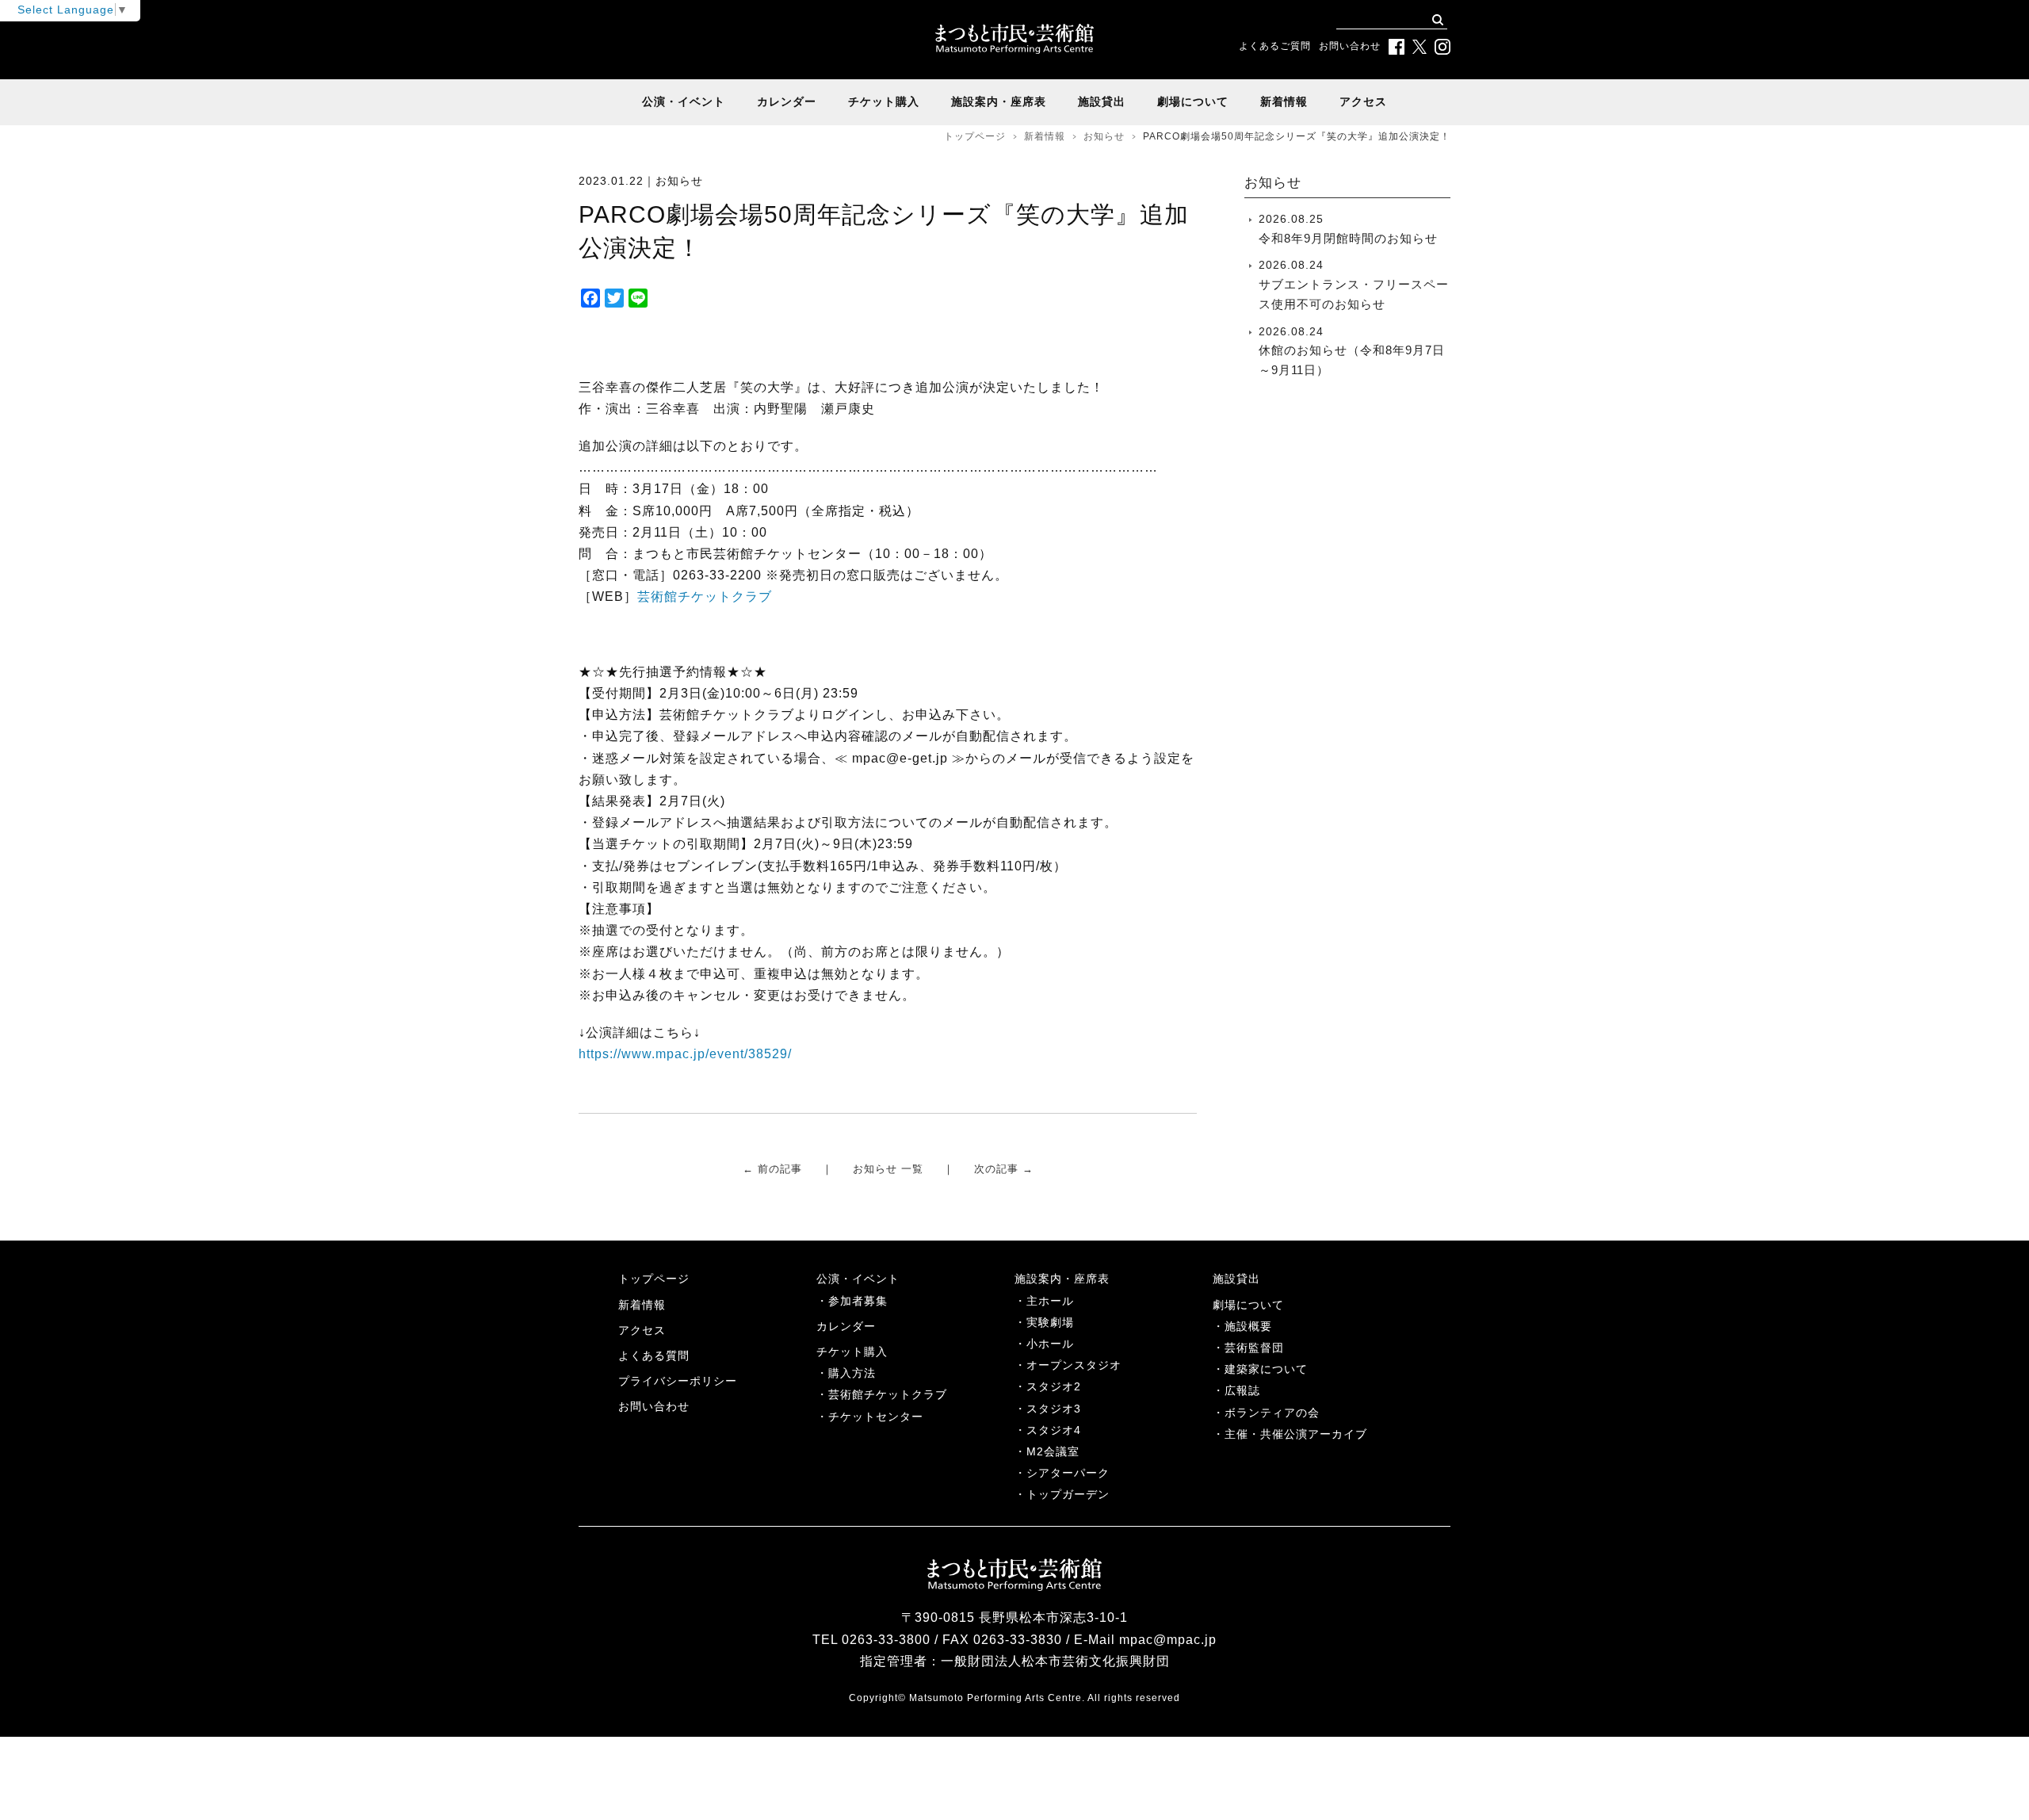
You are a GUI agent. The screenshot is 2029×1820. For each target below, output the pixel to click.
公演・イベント (684, 101)
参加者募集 (858, 1301)
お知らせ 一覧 (888, 1169)
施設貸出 (1102, 101)
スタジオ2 (1054, 1386)
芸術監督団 (1254, 1348)
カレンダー (787, 101)
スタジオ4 (1054, 1430)
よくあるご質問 (1275, 46)
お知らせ (1104, 136)
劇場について (1193, 101)
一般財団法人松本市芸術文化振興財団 (1055, 1661)
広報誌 (1242, 1390)
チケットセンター (876, 1417)
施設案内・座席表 (999, 101)
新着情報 (1284, 101)
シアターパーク (1068, 1473)
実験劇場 (1050, 1322)
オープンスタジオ (1074, 1365)
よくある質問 (654, 1355)
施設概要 (1248, 1326)
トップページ (975, 136)
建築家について (1266, 1369)
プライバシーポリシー (678, 1381)
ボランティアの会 (1272, 1413)
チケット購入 (884, 101)
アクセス (1363, 101)
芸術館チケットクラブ (705, 596)
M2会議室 (1053, 1451)
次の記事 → (1004, 1169)
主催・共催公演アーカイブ (1296, 1434)
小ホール (1050, 1344)
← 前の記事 (772, 1169)
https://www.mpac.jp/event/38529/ (685, 1054)
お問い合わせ (1350, 46)
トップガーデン (1068, 1494)
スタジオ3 (1054, 1409)
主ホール (1050, 1301)
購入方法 (852, 1373)
